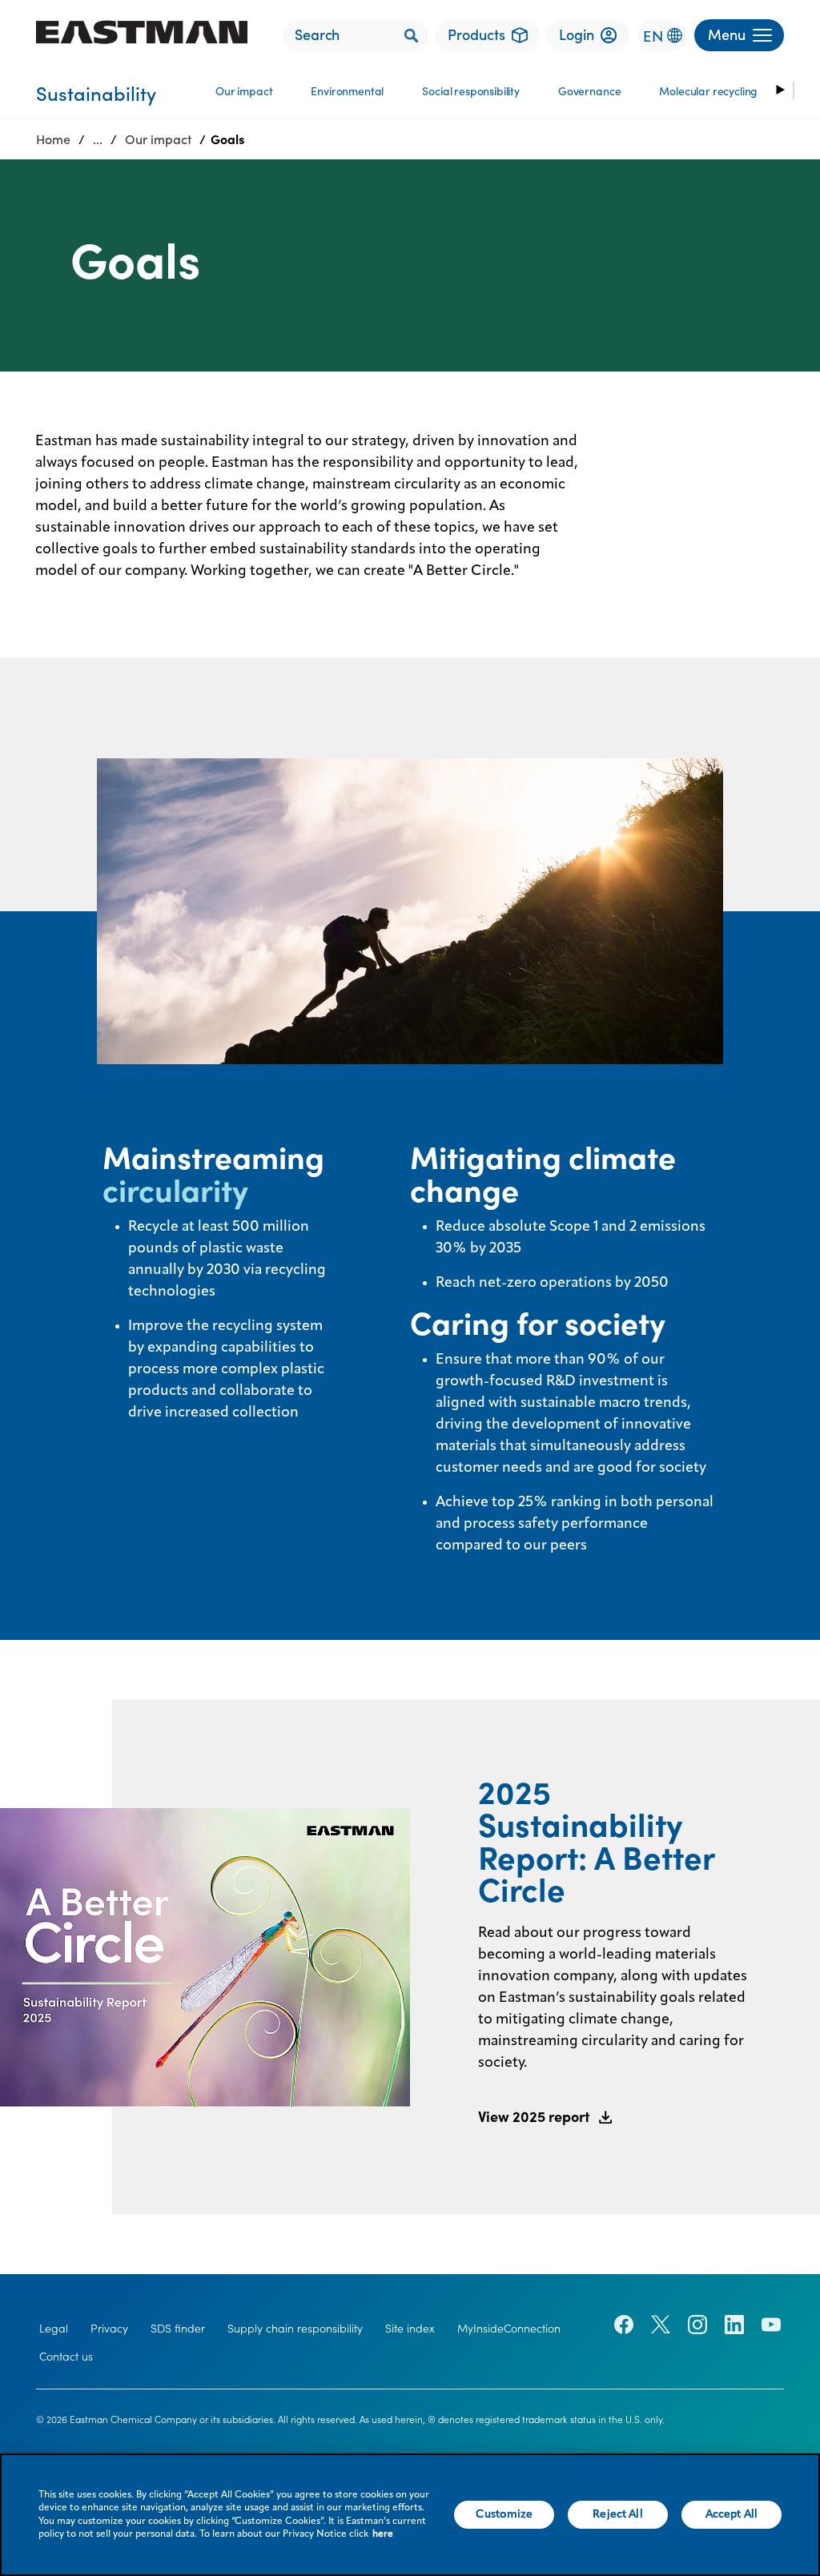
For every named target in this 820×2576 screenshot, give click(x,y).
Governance (589, 91)
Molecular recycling (708, 91)
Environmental (347, 91)
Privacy (109, 2329)
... (98, 139)
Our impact (244, 91)
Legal (54, 2329)
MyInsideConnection (509, 2329)
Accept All (732, 2514)
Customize (504, 2514)
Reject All (617, 2514)
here (383, 2534)
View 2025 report (534, 2117)
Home (53, 139)
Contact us (66, 2357)
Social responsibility (471, 91)
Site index (410, 2329)
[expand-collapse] (779, 90)
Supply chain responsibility (295, 2329)
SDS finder (178, 2329)
